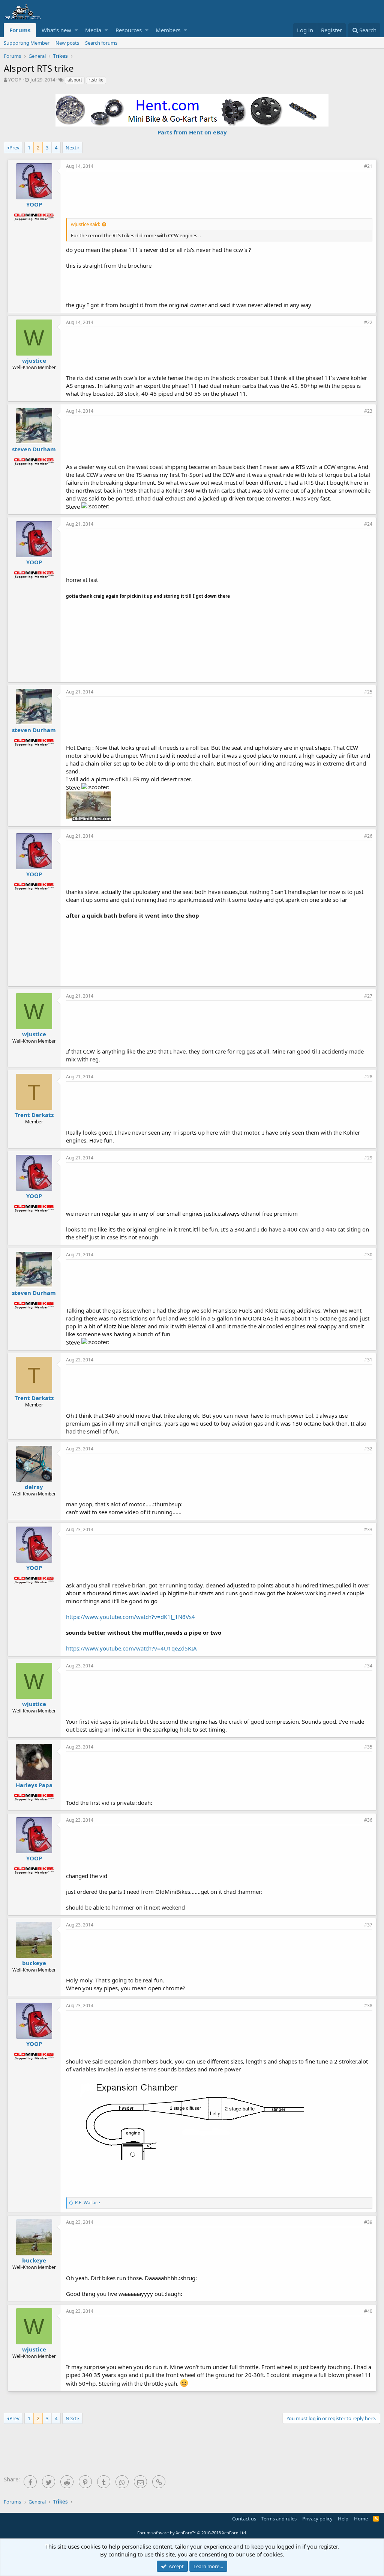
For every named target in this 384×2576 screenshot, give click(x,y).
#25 (368, 692)
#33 (368, 1529)
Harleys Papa (34, 1785)
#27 (368, 996)
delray (34, 1487)
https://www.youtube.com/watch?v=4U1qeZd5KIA (131, 1648)
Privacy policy (317, 2519)
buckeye (34, 1963)
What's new (56, 30)
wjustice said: (85, 224)
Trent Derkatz (34, 1115)
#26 (368, 836)
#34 (368, 1666)
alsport (75, 80)
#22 (368, 322)
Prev (14, 148)
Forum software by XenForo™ (192, 2533)
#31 (368, 1360)
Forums (20, 30)
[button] (76, 30)
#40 (368, 2311)
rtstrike (96, 80)
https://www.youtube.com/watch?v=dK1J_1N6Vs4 (130, 1617)
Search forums (101, 43)
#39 (368, 2222)
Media (93, 30)
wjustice (34, 360)
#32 (368, 1449)
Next (71, 148)
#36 (368, 1820)
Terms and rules (279, 2519)
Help (343, 2519)
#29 (368, 1158)
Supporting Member (27, 43)
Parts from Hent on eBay (192, 132)
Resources (129, 30)
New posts (67, 43)
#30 (368, 1255)
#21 (368, 166)
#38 (368, 2005)
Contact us (244, 2519)
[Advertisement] (219, 194)
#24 (368, 524)
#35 (368, 1747)
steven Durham (34, 449)
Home (361, 2519)
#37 (368, 1925)
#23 (368, 411)
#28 (368, 1077)
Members (168, 30)
